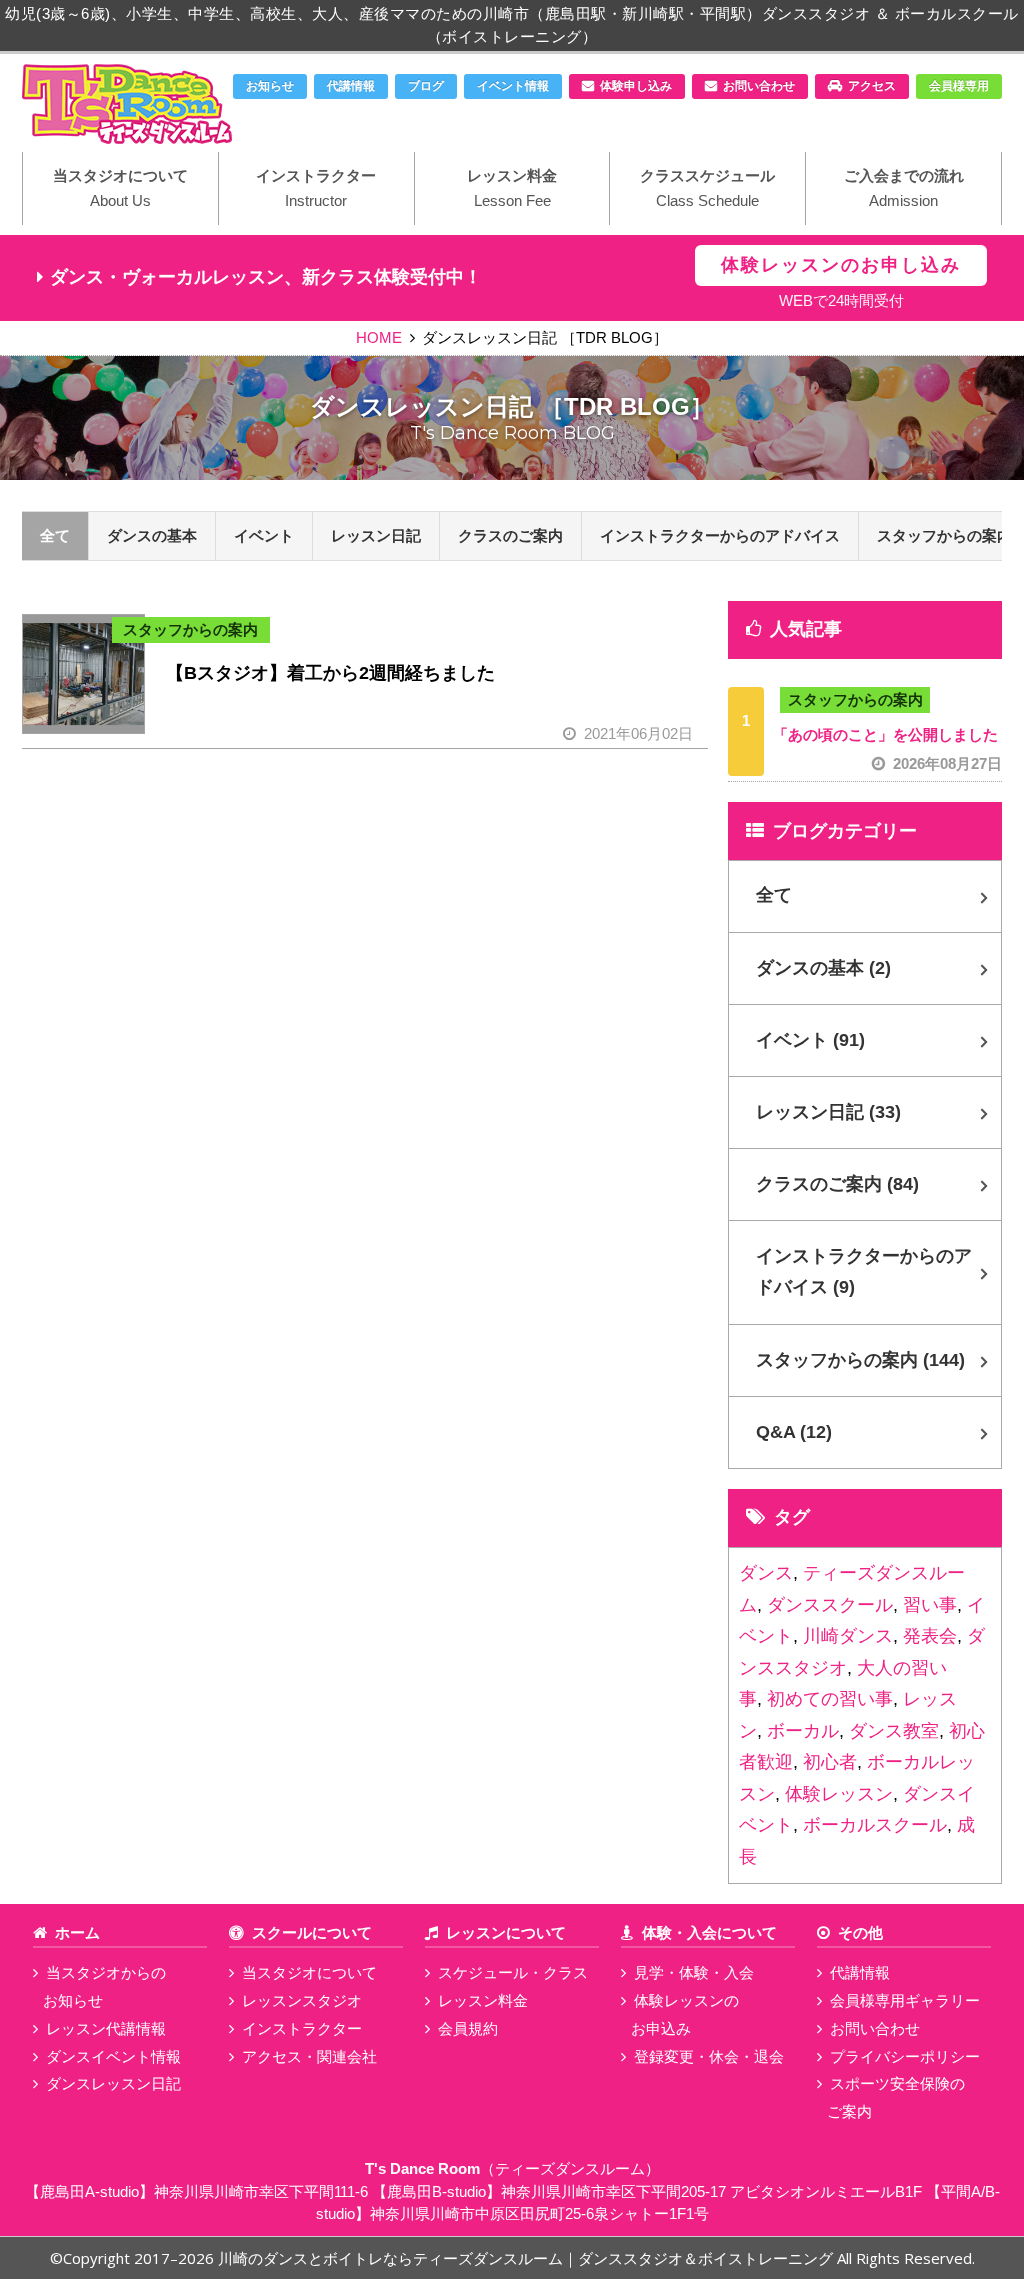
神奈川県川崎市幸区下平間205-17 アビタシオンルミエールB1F (711, 2191)
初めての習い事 (830, 1699)
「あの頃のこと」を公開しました (887, 749)
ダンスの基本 (152, 535)
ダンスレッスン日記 (113, 2083)
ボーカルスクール (875, 1825)
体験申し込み (636, 86)
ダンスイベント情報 (113, 2056)
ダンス (766, 1573)
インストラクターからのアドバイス (720, 535)
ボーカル (803, 1731)
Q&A (794, 1432)
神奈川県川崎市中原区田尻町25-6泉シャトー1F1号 (539, 2213)
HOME (379, 337)
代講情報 (351, 86)
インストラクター (316, 188)
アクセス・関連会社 (309, 2056)
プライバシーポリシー (905, 2056)
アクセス (872, 86)
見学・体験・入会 (694, 1972)
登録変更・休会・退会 (709, 2056)
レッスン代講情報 (106, 2028)
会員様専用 (959, 86)
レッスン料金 (512, 188)
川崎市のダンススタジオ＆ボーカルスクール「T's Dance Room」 (127, 104)
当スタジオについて (120, 188)
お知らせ (270, 86)
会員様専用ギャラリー (905, 2000)
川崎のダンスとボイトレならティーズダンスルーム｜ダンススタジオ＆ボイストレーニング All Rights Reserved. (596, 2258)
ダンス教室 (894, 1731)
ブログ (426, 86)
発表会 (930, 1636)
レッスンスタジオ (302, 2000)
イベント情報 (513, 86)
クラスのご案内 (510, 535)
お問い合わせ (759, 86)
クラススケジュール (707, 188)
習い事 (930, 1605)
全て (55, 535)
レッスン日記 (376, 535)
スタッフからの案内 (190, 629)
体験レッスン (839, 1794)
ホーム (77, 1932)
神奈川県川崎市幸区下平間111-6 (261, 2191)
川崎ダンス (848, 1636)
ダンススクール (830, 1605)
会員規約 (468, 2028)
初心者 (830, 1762)
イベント (264, 535)
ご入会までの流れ (904, 188)
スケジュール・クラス (513, 1972)
